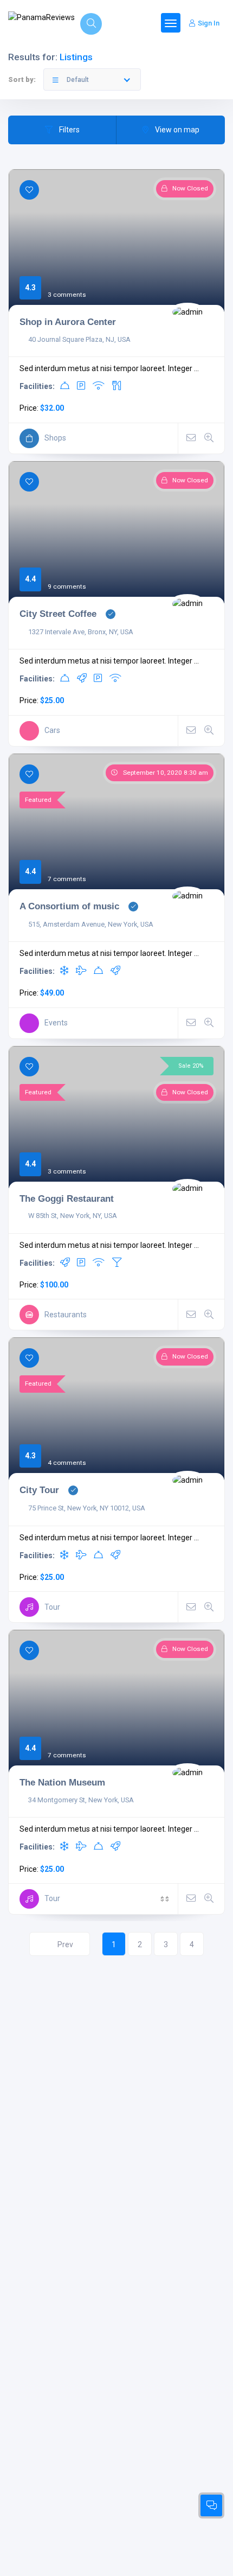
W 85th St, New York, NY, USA (73, 1216)
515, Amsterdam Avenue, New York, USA (91, 924)
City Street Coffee (58, 614)
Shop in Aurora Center (68, 322)
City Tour (39, 1490)
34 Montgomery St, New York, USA (81, 1800)
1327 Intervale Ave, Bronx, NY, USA (81, 632)
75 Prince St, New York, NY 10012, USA (87, 1508)
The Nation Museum (62, 1782)
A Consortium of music (69, 906)
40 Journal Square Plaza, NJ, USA (79, 339)
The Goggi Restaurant (67, 1198)
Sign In (209, 23)
